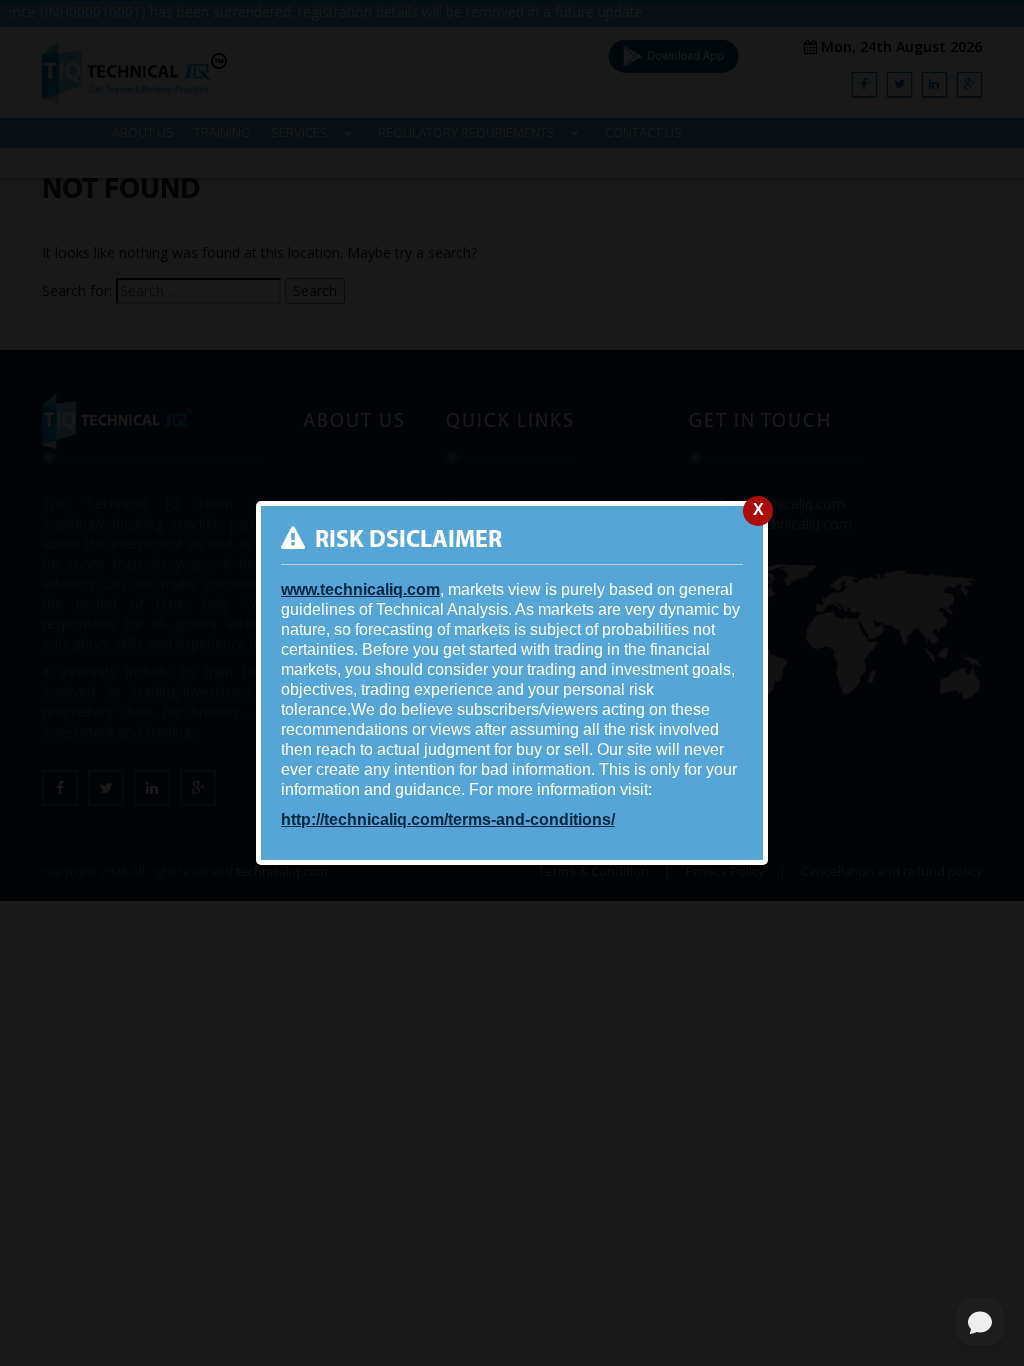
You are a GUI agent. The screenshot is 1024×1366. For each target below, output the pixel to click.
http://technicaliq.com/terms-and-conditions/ (448, 819)
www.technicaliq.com (360, 589)
